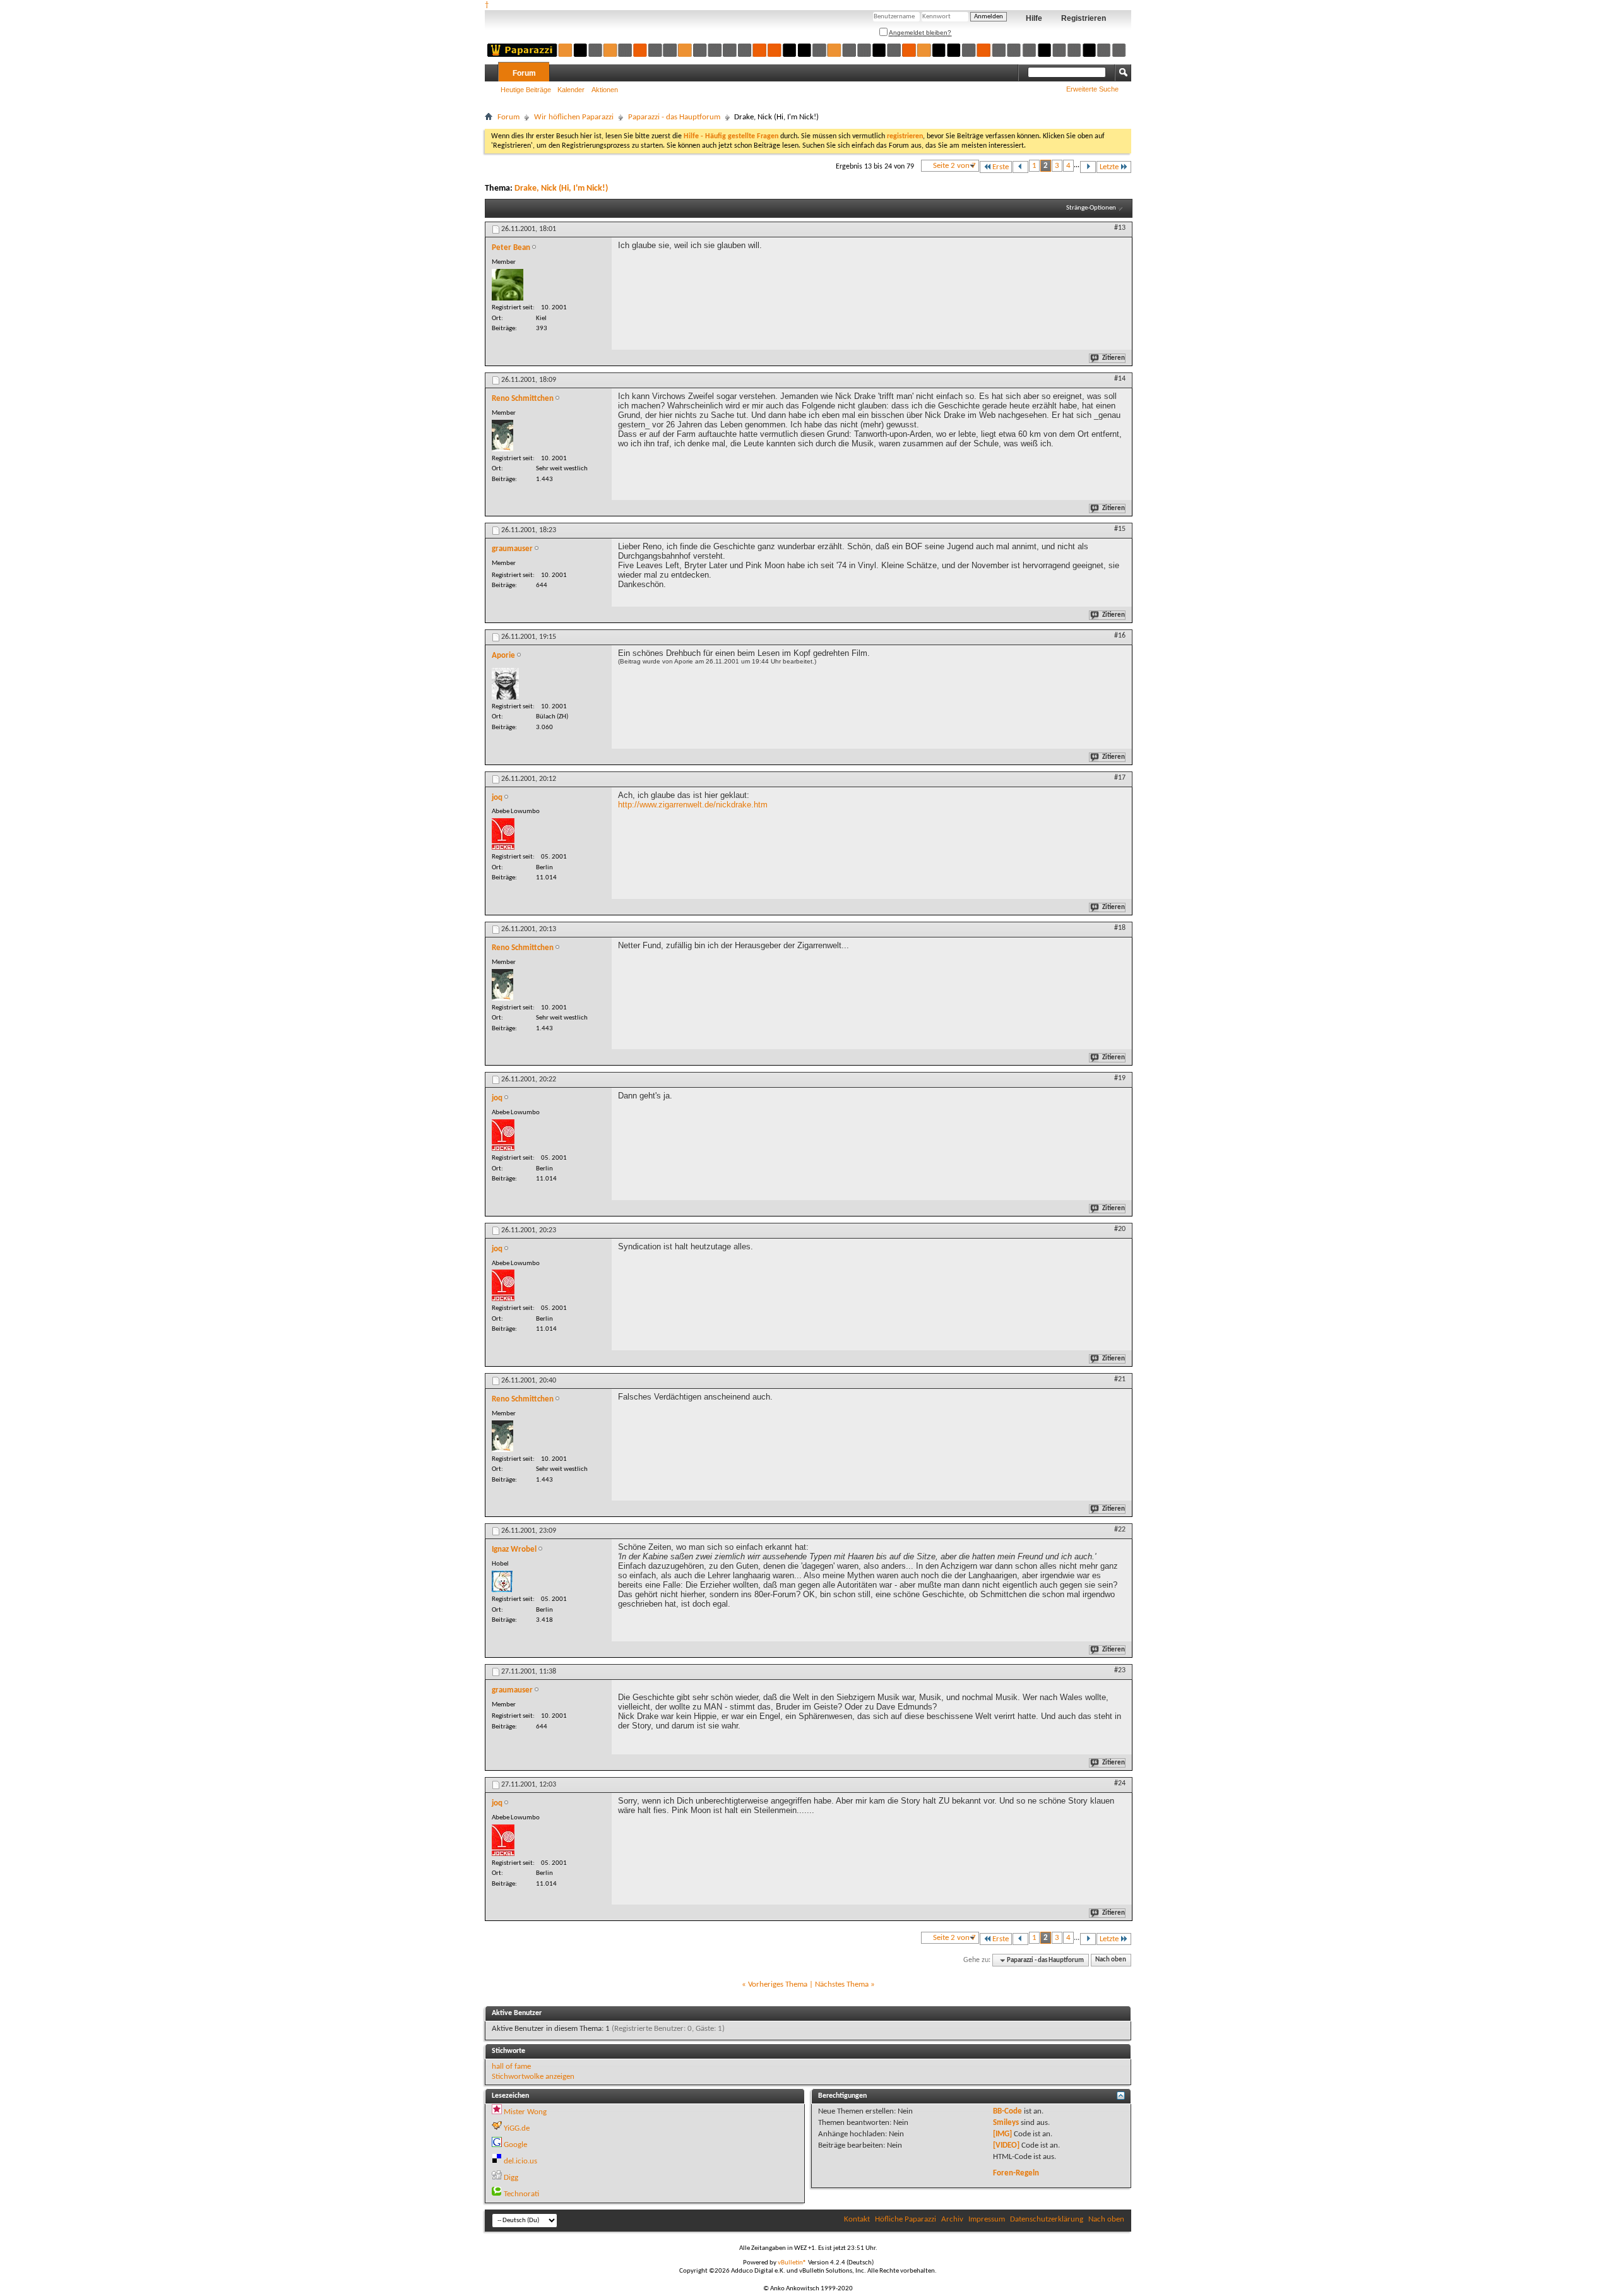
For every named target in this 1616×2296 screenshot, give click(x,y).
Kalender (571, 90)
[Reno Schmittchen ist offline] (502, 436)
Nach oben (1111, 1960)
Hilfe (1034, 18)
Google (515, 2145)
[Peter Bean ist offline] (508, 285)
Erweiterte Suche (1092, 89)
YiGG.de (517, 2128)
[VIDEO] (1006, 2145)
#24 (1120, 1783)
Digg (511, 2178)
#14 (1120, 379)
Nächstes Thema (842, 1984)
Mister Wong (525, 2112)
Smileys (1006, 2123)
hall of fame (511, 2067)
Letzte (1109, 167)
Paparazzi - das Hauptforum (674, 117)
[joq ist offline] (503, 834)
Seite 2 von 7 (954, 166)
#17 (1120, 778)
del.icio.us (520, 2161)
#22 (1120, 1530)
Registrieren (1084, 18)
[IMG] (1002, 2134)
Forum (524, 73)
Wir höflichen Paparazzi (574, 117)
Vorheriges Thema (778, 1984)
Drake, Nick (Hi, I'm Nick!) (561, 188)
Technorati (521, 2194)
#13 (1120, 228)
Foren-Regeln (1016, 2173)
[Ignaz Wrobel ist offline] (502, 1581)
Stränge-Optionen (1091, 208)
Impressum (987, 2219)
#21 (1120, 1379)
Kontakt (857, 2219)
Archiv (952, 2219)
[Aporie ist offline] (505, 684)
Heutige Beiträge (526, 90)
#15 (1120, 529)
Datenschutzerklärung (1047, 2219)
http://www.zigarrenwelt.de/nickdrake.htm (693, 805)
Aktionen (605, 90)
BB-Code (1007, 2111)
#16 (1120, 636)
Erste (1001, 167)
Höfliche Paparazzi (906, 2219)
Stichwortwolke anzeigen (533, 2077)
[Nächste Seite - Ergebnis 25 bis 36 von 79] (1088, 167)
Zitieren (1114, 358)
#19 (1120, 1078)
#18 (1120, 928)
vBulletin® (792, 2263)
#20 (1120, 1229)
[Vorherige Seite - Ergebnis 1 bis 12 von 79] (1020, 167)
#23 (1120, 1670)
